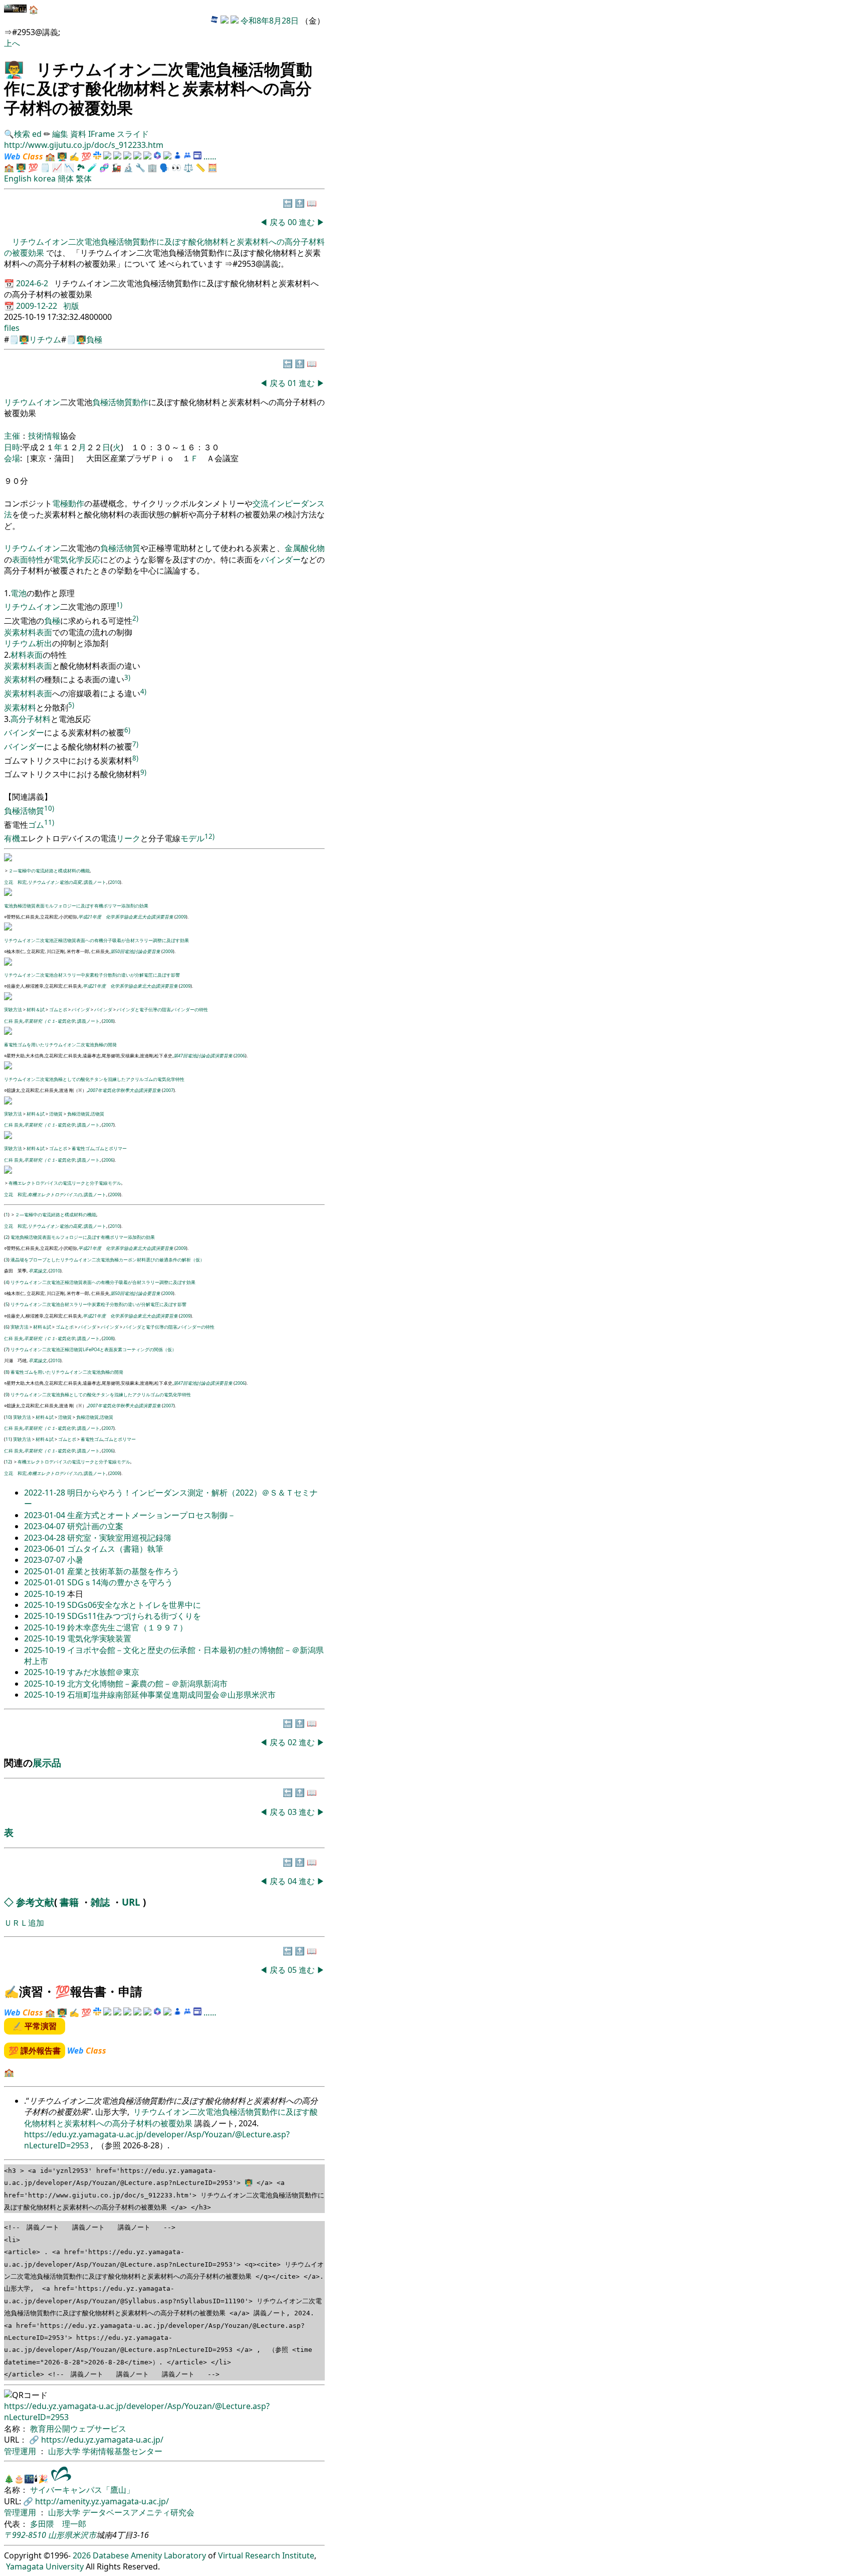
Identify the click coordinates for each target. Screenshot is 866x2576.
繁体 (84, 178)
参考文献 (35, 1902)
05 (293, 1970)
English (18, 178)
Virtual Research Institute (266, 2555)
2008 (108, 1021)
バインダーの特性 (190, 1009)
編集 (60, 134)
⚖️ (188, 167)
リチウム (45, 339)
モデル (192, 839)
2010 (115, 882)
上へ (12, 43)
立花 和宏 (15, 882)
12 (8, 1462)
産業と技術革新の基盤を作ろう (123, 1571)
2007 (168, 1090)
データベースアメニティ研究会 (138, 2512)
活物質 (120, 402)
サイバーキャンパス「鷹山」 (82, 2490)
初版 (71, 306)
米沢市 (84, 2535)
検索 (22, 134)
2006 (240, 1056)
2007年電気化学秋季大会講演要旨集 (124, 1090)
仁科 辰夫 (14, 1021)
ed (37, 134)
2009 (181, 917)
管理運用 (21, 2451)
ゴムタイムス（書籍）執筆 (115, 1549)
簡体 (66, 178)
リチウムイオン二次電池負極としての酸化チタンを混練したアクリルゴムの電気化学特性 (94, 1079)
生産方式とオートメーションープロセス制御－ (151, 1515)
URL (131, 1902)
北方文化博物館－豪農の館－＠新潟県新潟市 (147, 1684)
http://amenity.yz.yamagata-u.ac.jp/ (102, 2501)
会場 (12, 458)
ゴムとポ (58, 1009)
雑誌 (100, 1902)
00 (293, 222)
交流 (261, 503)
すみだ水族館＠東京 (103, 1672)
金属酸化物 (305, 548)
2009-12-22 (38, 306)
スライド (133, 134)
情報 (52, 436)
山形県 (60, 2535)
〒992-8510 (25, 2535)
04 (293, 1881)
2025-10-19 (46, 1594)
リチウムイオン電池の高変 (55, 882)
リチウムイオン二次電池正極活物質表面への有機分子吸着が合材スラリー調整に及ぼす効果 (96, 940)
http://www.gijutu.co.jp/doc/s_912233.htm (84, 145)
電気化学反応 (76, 560)
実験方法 (13, 1009)
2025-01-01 (46, 1571)
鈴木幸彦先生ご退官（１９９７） (127, 1627)
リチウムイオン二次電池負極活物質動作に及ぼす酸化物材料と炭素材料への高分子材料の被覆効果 (171, 2117)
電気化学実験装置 (99, 1638)
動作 (140, 402)
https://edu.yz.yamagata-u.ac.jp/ (102, 2440)
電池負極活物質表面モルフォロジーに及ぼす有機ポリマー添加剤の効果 (76, 906)
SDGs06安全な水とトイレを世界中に (134, 1605)
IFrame (101, 134)
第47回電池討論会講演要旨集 (203, 1056)
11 (8, 1439)
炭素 (12, 632)
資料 (79, 134)
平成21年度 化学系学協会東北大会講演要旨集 (126, 917)
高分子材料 (31, 719)
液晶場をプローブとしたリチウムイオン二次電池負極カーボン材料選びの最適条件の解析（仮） (107, 1260)
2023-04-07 (46, 1526)
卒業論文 (38, 1271)
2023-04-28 (46, 1538)
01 (293, 383)
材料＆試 (36, 1009)
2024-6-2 (33, 283)
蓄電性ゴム (83, 1148)
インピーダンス (297, 503)
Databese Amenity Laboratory (149, 2555)
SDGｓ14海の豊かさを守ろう (120, 1582)
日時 (12, 447)
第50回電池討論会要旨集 (135, 951)
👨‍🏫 (14, 69)
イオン (48, 402)
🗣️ (164, 167)
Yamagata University (45, 2566)
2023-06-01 (46, 1549)
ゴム (36, 825)
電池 (19, 593)
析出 (44, 643)
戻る (278, 222)
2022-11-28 (46, 1493)
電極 (60, 503)
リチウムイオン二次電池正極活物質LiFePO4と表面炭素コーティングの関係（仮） (93, 1349)
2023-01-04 (46, 1515)
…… (210, 156)
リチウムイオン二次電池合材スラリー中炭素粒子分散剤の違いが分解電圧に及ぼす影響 (92, 975)
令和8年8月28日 (270, 21)
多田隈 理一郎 (58, 2524)
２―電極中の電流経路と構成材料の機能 (49, 871)
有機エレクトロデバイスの (55, 1194)
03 (293, 1812)
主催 (12, 436)
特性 (36, 560)
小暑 (75, 1560)
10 (8, 1417)
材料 (28, 632)
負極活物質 (78, 1114)
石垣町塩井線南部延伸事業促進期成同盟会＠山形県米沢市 (171, 1695)
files (12, 328)
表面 (20, 560)
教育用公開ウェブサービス (78, 2429)
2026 (82, 2555)
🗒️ (45, 167)
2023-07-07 (46, 1560)
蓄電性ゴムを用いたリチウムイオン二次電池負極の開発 (60, 1045)
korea (45, 178)
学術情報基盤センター (122, 2451)
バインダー (281, 560)
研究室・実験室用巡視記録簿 (119, 1538)
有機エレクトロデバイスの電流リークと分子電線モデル (65, 1183)
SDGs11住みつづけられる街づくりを (134, 1616)
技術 (36, 436)
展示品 (47, 1763)
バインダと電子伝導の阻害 (144, 1009)
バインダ (81, 1009)
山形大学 (65, 2451)
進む (307, 222)
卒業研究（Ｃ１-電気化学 (50, 1021)
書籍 (69, 1902)
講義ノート (95, 882)
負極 (94, 339)
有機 (12, 839)
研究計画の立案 (95, 1526)
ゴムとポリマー (111, 1148)
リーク (128, 839)
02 (293, 1742)
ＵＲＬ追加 (24, 1923)
